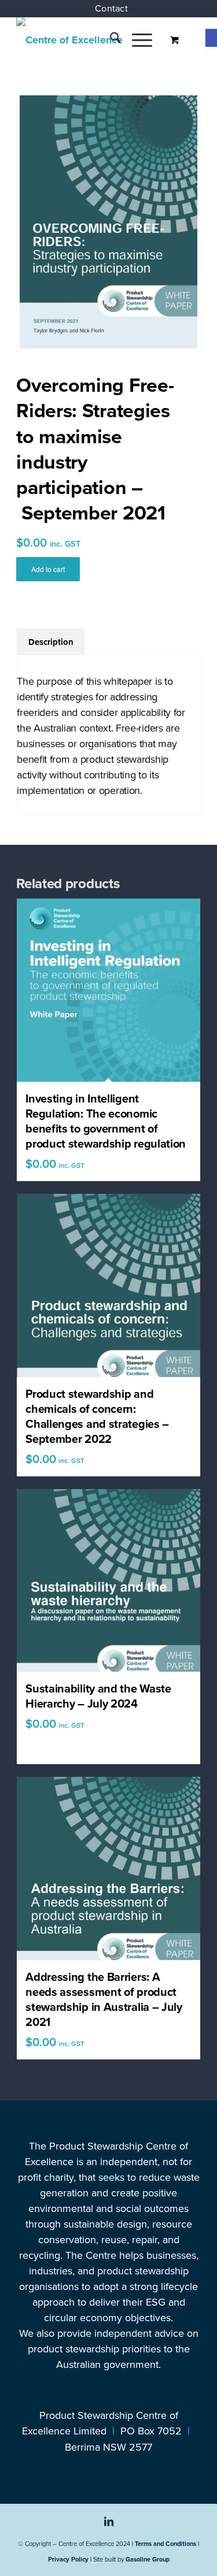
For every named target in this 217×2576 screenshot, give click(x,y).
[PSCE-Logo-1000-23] (90, 40)
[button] (211, 38)
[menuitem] (111, 9)
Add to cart (48, 569)
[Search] (110, 40)
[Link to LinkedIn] (109, 2527)
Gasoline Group (148, 2559)
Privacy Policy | (70, 2559)
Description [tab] (51, 642)
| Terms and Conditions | (165, 2544)
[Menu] (136, 40)
